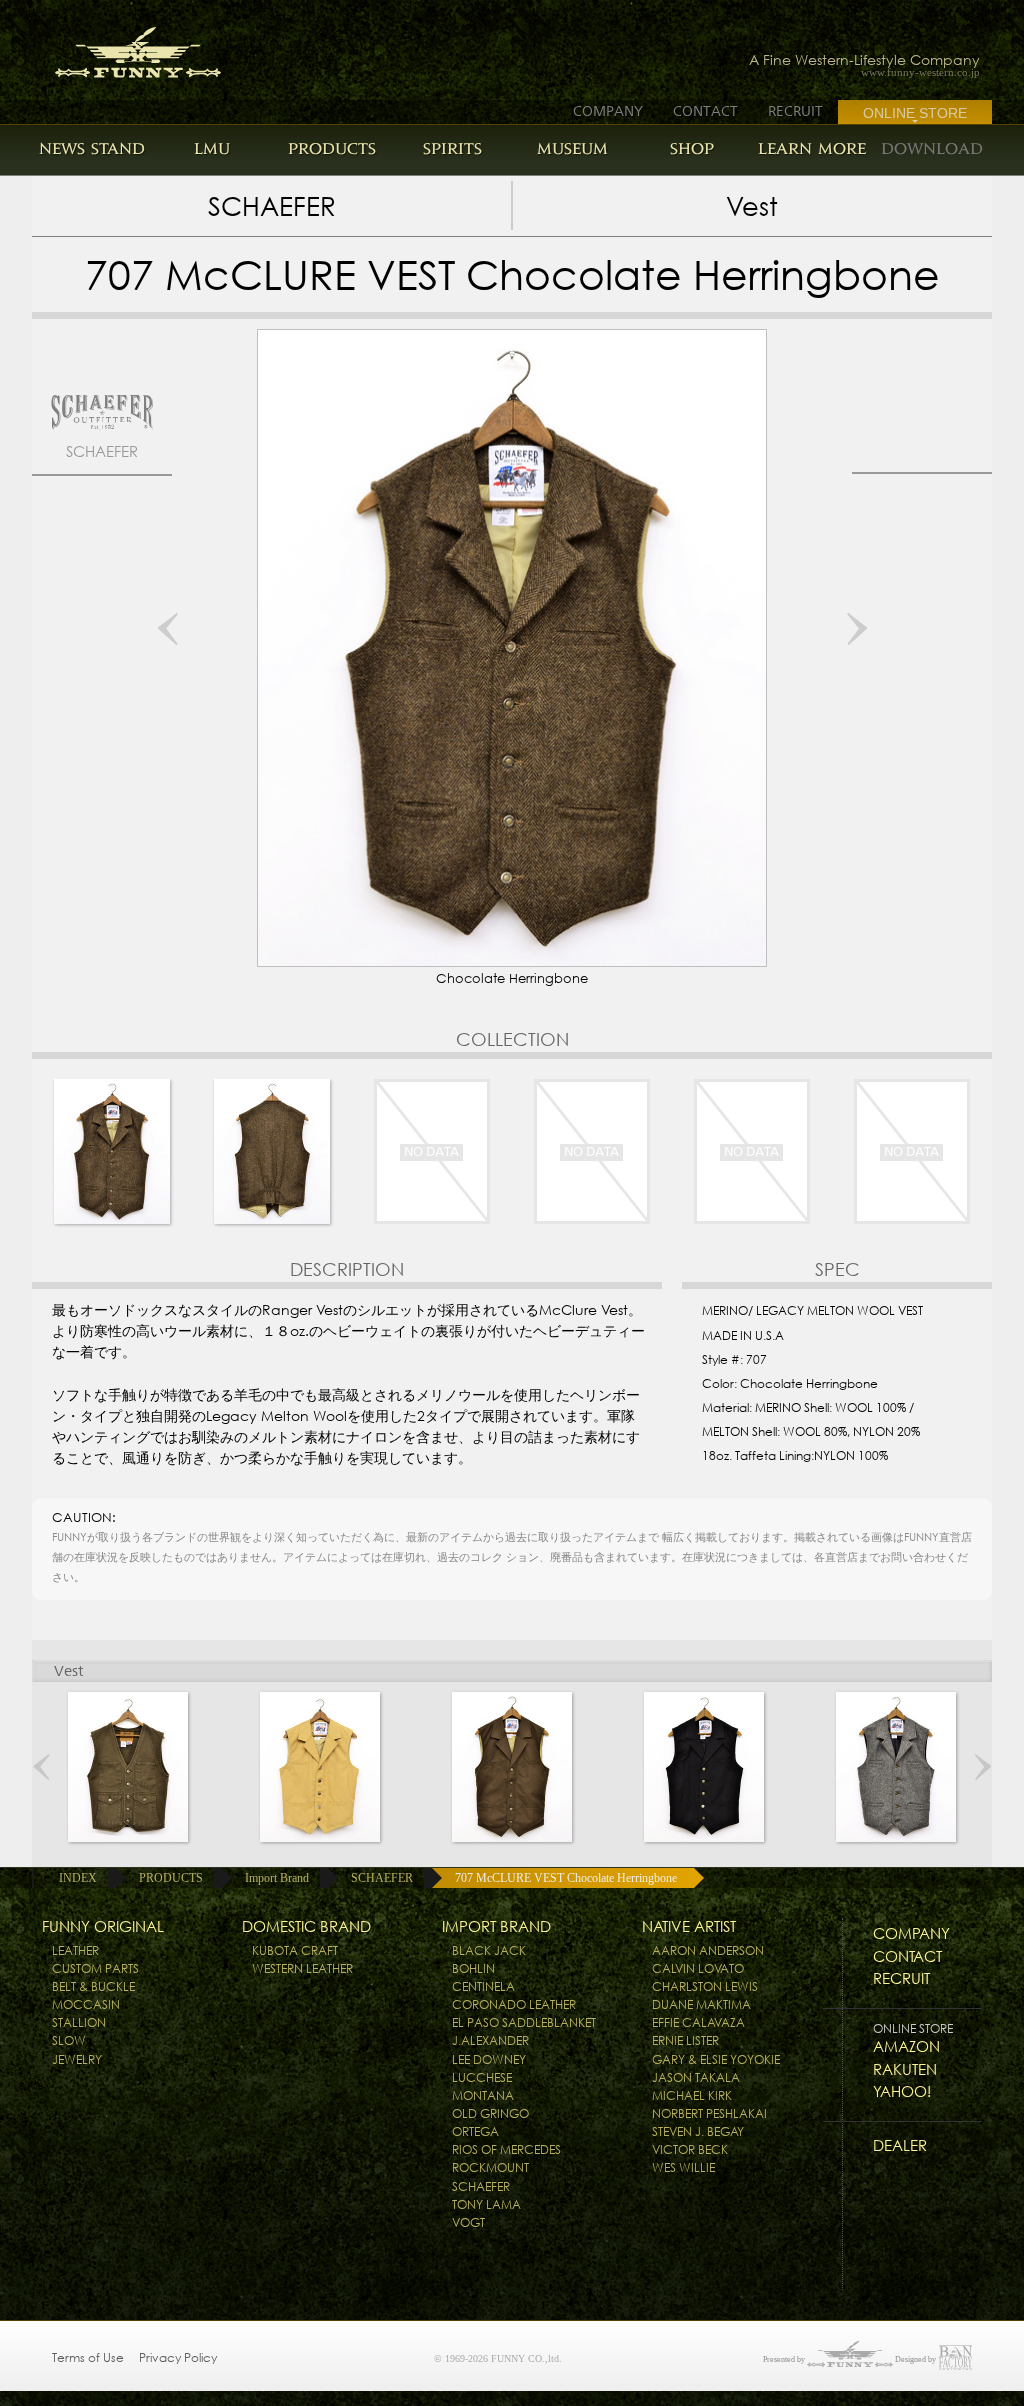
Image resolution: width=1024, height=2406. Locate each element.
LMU (212, 148)
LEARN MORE (812, 148)
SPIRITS (452, 148)
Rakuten (905, 2069)
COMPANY (608, 111)
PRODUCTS (332, 148)
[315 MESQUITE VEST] (128, 1767)
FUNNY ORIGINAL (103, 1926)
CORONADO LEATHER (514, 2004)
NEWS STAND (92, 148)
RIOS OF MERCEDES (506, 2149)
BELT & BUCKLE (93, 1986)
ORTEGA (475, 2131)
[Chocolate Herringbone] (112, 1151)
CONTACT (705, 111)
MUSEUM (572, 148)
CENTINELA (483, 1986)
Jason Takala (696, 2077)
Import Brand (277, 1878)
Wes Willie (683, 2167)
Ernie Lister (685, 2040)
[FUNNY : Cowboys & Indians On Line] (99, 46)
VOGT (468, 2222)
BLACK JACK (489, 1950)
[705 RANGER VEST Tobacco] (512, 1767)
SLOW (69, 2040)
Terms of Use (88, 2357)
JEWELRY (77, 2059)
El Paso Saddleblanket (524, 2022)
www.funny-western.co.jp (920, 72)
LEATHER (75, 1950)
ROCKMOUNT (490, 2167)
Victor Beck (690, 2149)
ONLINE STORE (915, 113)
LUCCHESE (482, 2077)
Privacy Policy (178, 2357)
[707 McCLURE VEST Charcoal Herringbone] (896, 1767)
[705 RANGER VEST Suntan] (320, 1767)
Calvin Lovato (698, 1968)
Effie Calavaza (698, 2022)
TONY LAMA (486, 2204)
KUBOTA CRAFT (295, 1950)
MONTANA (483, 2095)
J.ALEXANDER (490, 2040)
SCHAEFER (272, 206)
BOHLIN (473, 1968)
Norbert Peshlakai (709, 2113)
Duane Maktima (701, 2004)
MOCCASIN (86, 2004)
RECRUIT (795, 111)
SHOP (692, 148)
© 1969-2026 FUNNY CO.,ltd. (498, 2358)
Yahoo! (902, 2091)
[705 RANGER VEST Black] (704, 1767)
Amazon (906, 2046)
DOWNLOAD (932, 148)
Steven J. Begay (698, 2131)
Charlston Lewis (705, 1986)
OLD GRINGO (490, 2113)
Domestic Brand (306, 1926)
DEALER (900, 2145)
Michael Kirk (692, 2095)
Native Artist (689, 1926)
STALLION (79, 2022)
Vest (752, 206)
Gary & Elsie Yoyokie (716, 2059)
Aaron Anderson (708, 1950)
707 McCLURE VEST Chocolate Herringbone (566, 1878)
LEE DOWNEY (489, 2059)
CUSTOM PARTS (95, 1968)
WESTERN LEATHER (302, 1968)
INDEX (78, 1878)
